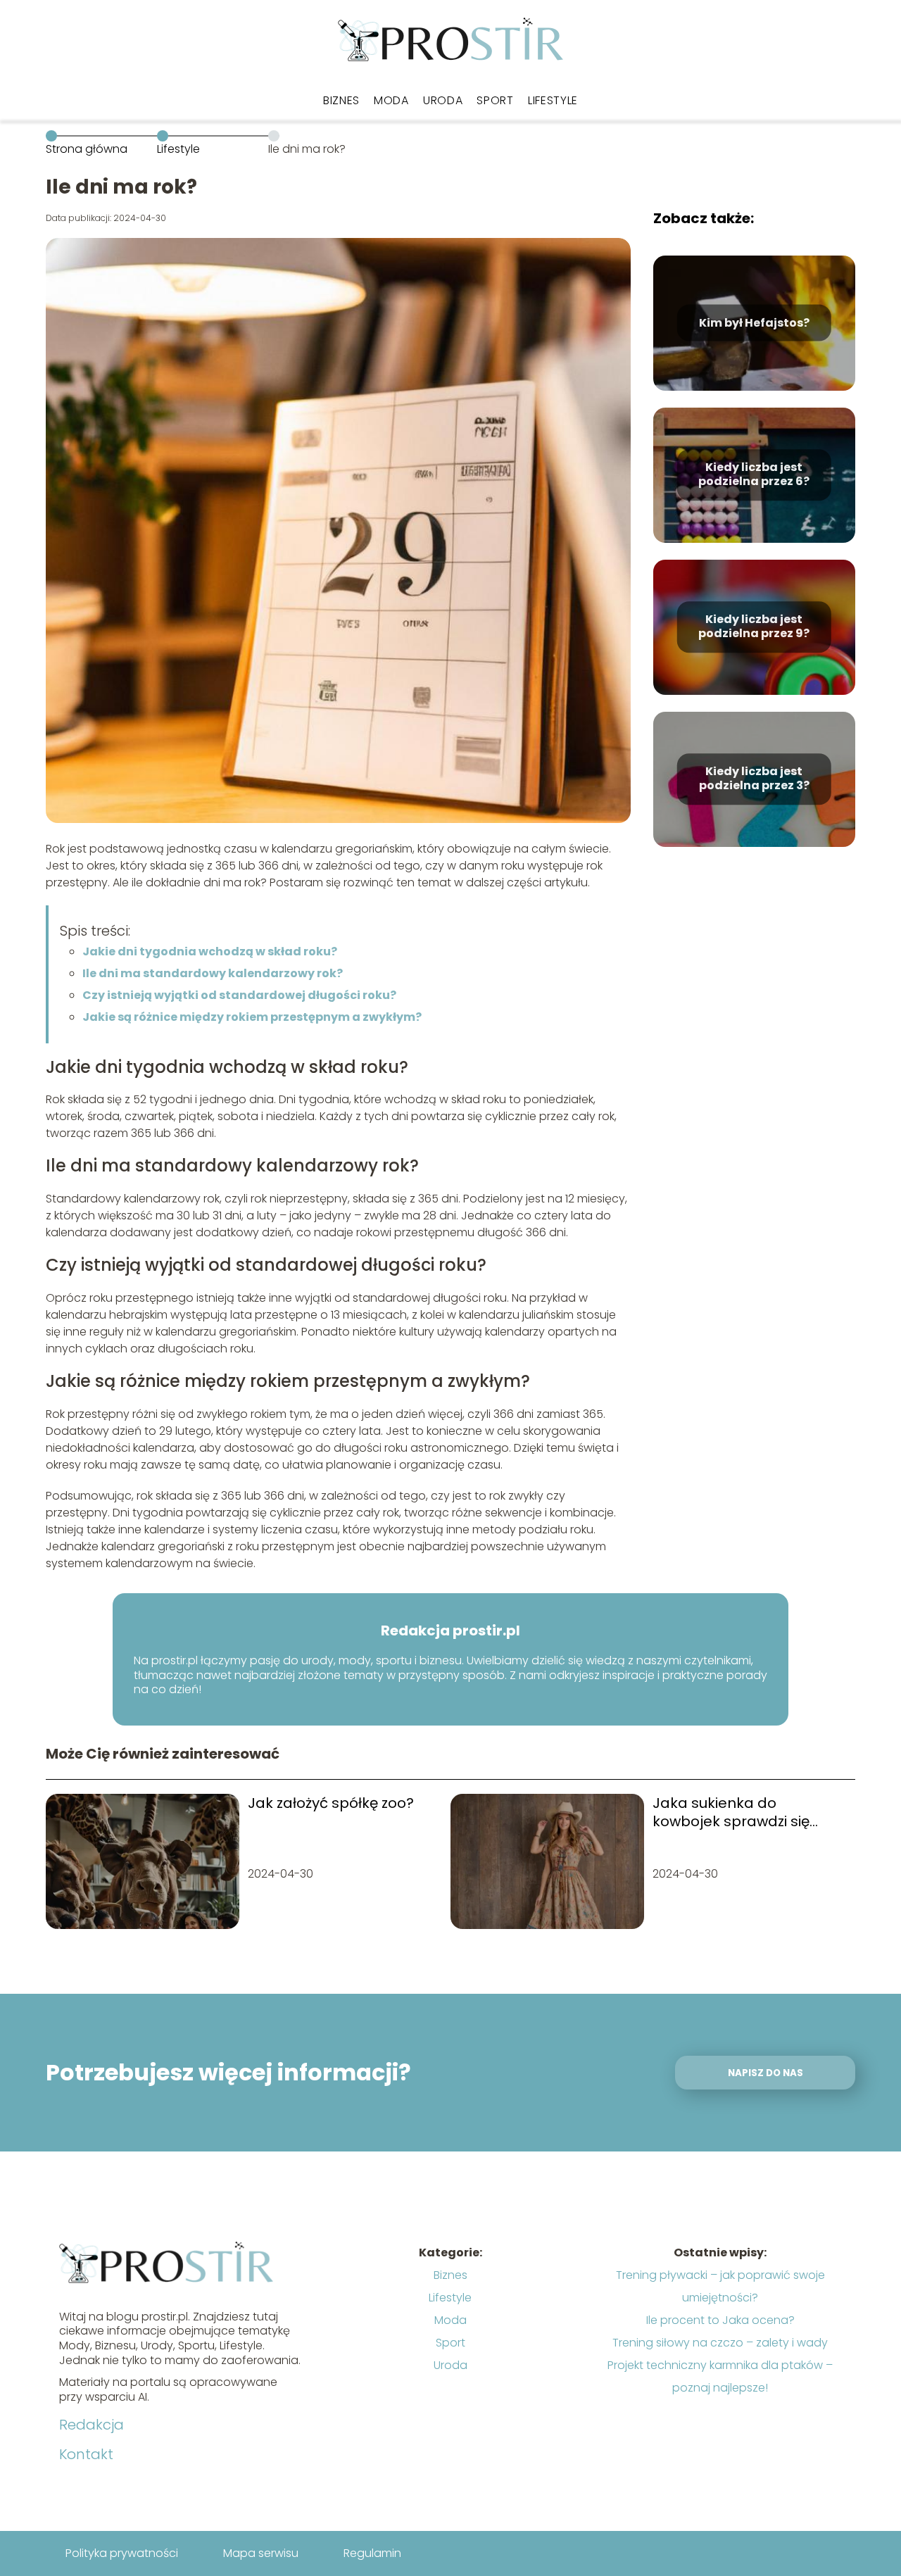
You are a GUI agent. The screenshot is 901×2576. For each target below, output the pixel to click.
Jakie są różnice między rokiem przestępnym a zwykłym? (252, 1017)
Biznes (341, 100)
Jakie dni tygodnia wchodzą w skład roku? (210, 951)
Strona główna (87, 149)
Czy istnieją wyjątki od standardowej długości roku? (239, 995)
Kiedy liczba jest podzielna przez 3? (754, 779)
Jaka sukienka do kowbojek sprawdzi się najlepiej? (731, 1812)
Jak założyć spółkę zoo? (331, 1803)
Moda (391, 100)
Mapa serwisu (261, 2553)
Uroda (443, 100)
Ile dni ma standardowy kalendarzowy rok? (213, 973)
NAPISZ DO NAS (765, 2073)
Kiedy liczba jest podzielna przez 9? (754, 627)
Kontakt (86, 2454)
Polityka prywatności (122, 2553)
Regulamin (372, 2553)
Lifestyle (553, 100)
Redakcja (92, 2425)
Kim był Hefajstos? (754, 323)
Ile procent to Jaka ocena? (720, 2320)
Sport (495, 100)
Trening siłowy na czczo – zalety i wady (720, 2343)
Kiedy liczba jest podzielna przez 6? (754, 475)
